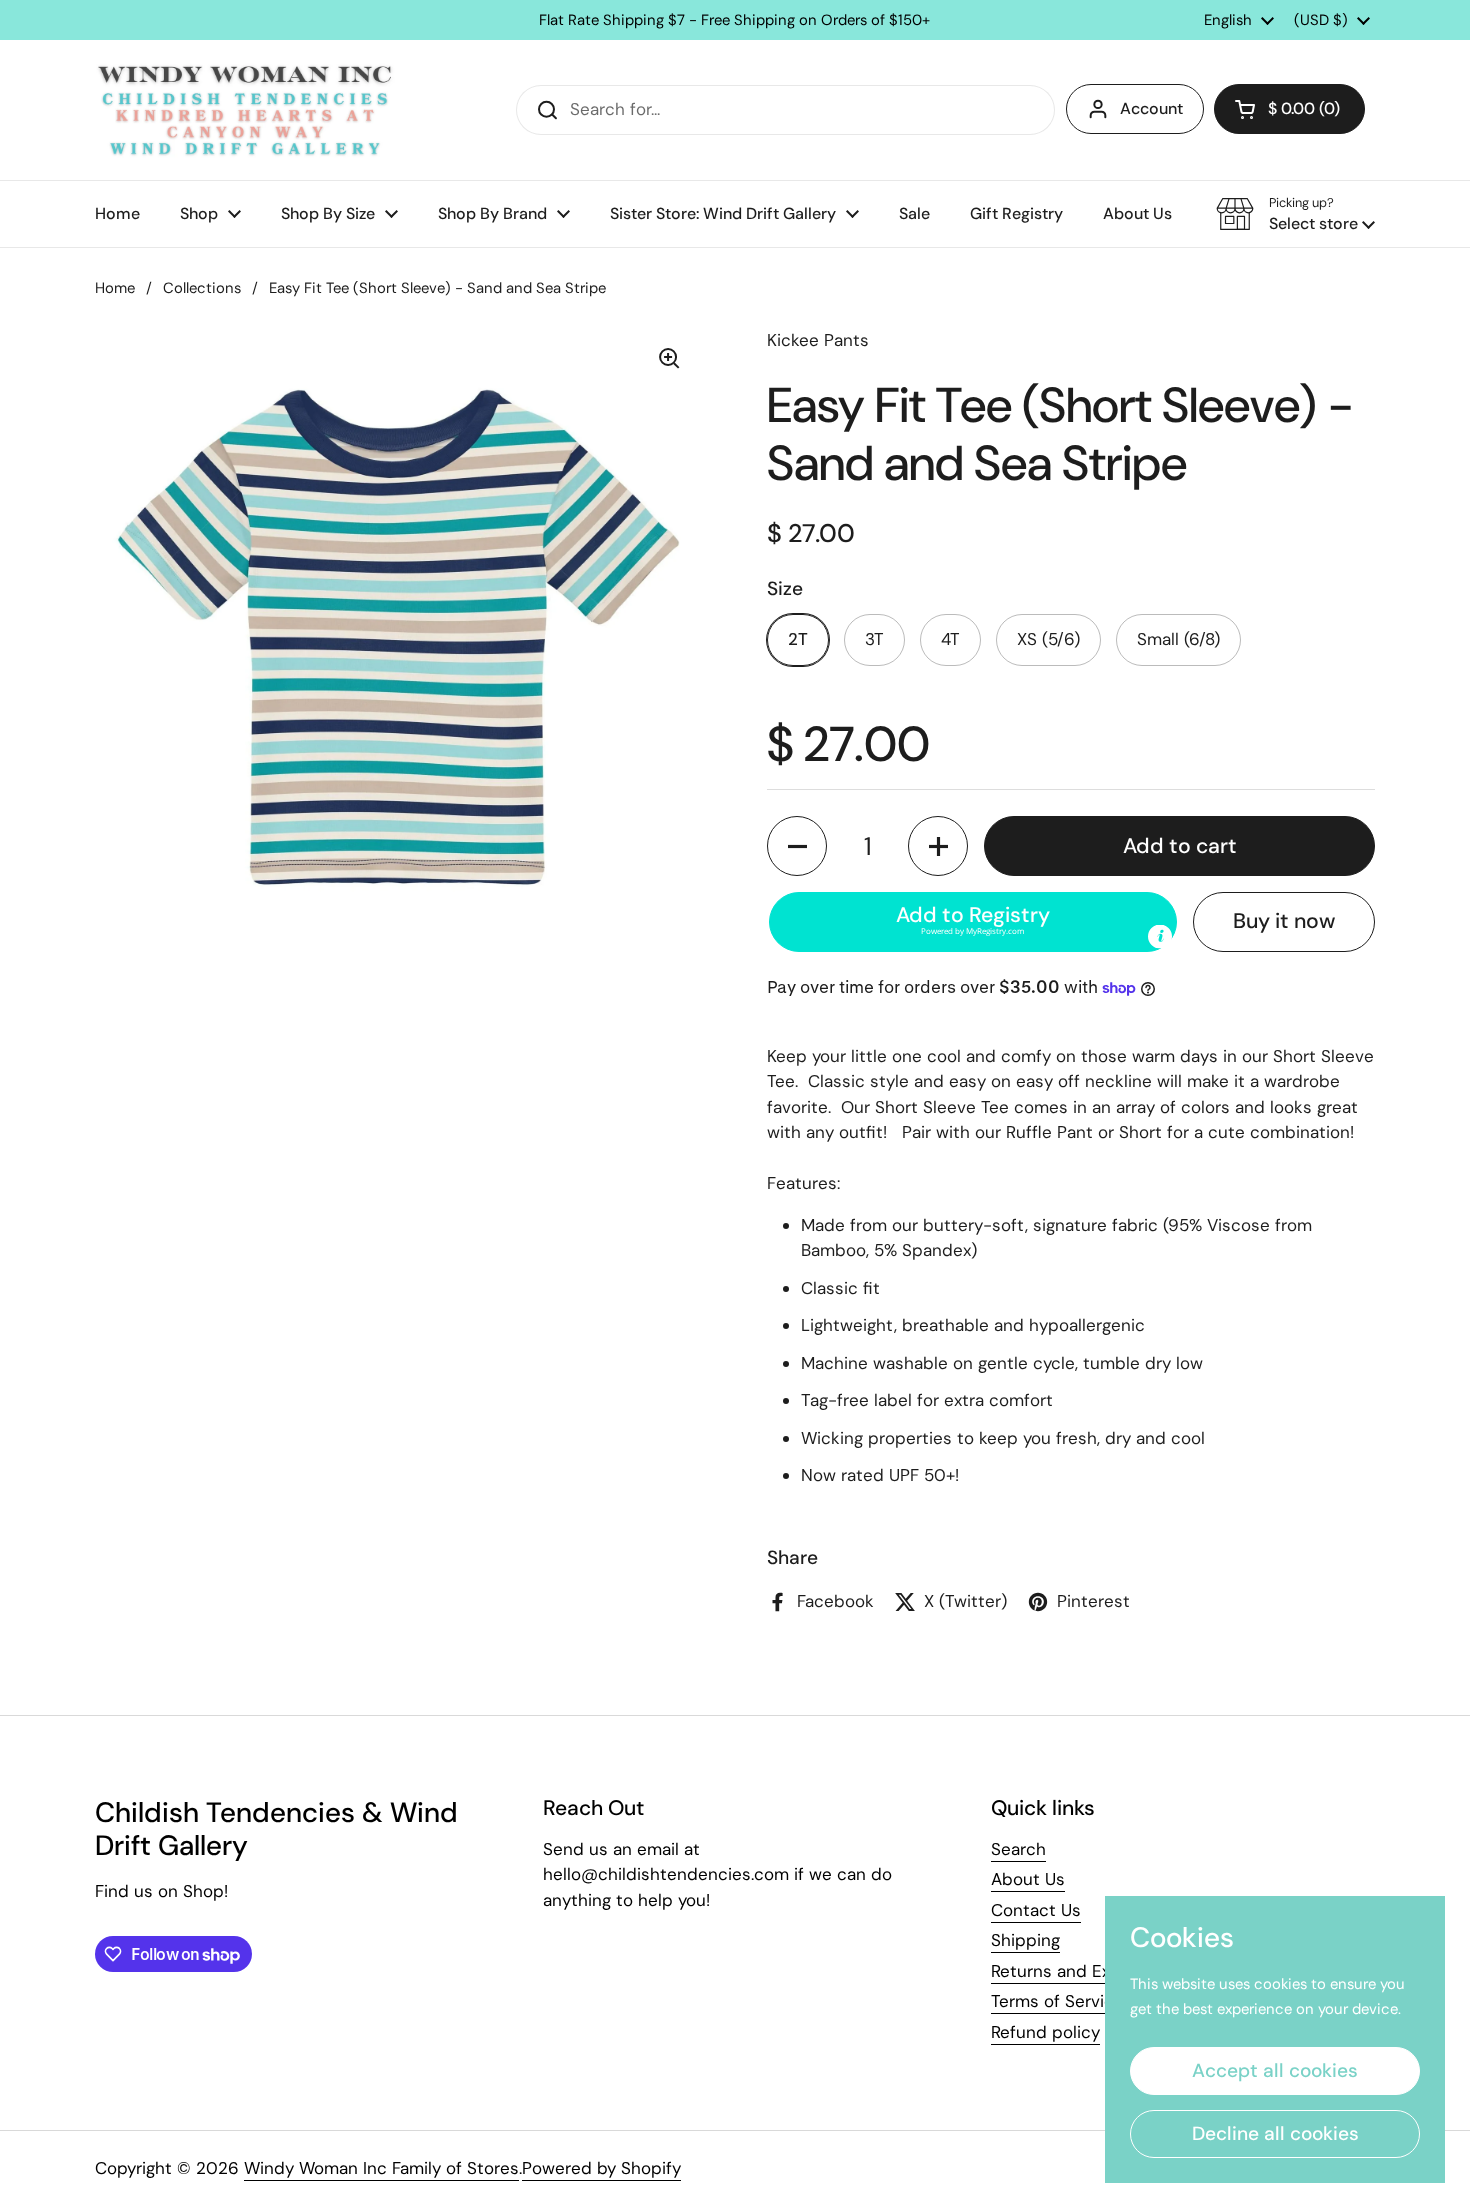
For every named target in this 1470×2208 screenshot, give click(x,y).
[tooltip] (1160, 937)
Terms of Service (1057, 2001)
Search (1018, 1849)
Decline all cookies (1275, 2133)
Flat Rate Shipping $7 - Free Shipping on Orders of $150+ (734, 20)
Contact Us (1036, 1910)
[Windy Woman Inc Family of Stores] (245, 110)
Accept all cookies (1275, 2070)
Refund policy (1045, 2032)
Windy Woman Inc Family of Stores (381, 2168)
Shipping (1025, 1940)
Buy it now (1284, 921)
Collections (202, 288)
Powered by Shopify (601, 2168)
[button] (1289, 109)
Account (1151, 108)
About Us (1028, 1879)
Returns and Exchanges (1084, 1971)
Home (115, 288)
